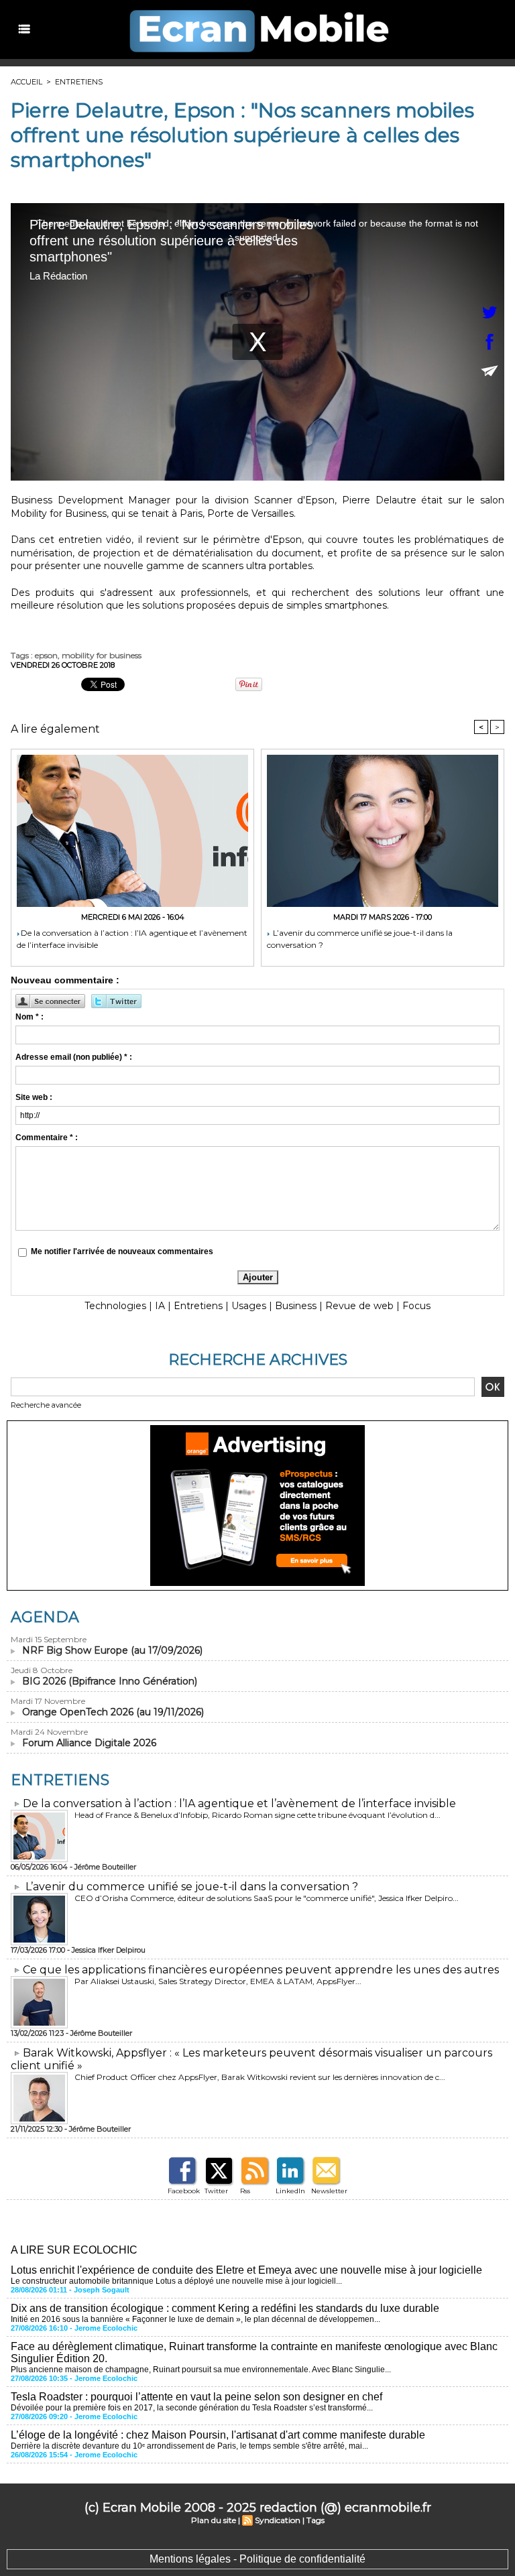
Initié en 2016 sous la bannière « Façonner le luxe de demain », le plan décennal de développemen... (195, 2319)
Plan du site (214, 2520)
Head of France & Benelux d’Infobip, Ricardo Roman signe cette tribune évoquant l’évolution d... (257, 1815)
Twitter (216, 2191)
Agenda (45, 1617)
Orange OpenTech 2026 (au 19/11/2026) (113, 1712)
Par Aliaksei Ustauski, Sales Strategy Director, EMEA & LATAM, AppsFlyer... (218, 1981)
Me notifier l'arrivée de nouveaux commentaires (122, 1251)
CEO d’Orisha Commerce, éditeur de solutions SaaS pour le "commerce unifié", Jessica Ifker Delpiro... (267, 1898)
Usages (249, 1306)
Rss (245, 2191)
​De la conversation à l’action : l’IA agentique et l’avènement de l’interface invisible (132, 939)
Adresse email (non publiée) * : (74, 1057)
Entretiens (79, 82)
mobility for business (102, 655)
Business (296, 1306)
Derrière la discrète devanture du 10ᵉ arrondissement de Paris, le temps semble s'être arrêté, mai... (189, 2446)
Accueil (26, 82)
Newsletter (329, 2191)
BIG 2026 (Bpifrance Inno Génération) (110, 1681)
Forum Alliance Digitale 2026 (89, 1743)
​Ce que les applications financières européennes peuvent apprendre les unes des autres (261, 1970)
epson (46, 655)
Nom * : (30, 1017)
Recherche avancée (46, 1405)
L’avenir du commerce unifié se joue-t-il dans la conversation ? (360, 939)
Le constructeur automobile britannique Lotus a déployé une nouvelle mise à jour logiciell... (176, 2281)
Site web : (34, 1097)
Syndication (278, 2520)
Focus (416, 1306)
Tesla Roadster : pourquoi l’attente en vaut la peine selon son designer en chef (196, 2397)
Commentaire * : (47, 1138)
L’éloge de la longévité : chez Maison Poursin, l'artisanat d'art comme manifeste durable (218, 2435)
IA (160, 1306)
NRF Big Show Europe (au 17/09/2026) (112, 1650)
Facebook (184, 2191)
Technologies (115, 1306)
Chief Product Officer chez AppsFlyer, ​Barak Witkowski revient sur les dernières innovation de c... (260, 2077)
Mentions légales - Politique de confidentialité (257, 2559)
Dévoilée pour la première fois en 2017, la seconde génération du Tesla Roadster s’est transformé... (192, 2408)
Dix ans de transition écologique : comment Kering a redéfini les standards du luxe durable (225, 2308)
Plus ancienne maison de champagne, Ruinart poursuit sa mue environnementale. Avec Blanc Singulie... (201, 2370)
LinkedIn (290, 2191)
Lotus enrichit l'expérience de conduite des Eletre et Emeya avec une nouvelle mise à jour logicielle (246, 2270)
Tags (316, 2520)
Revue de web (359, 1306)
